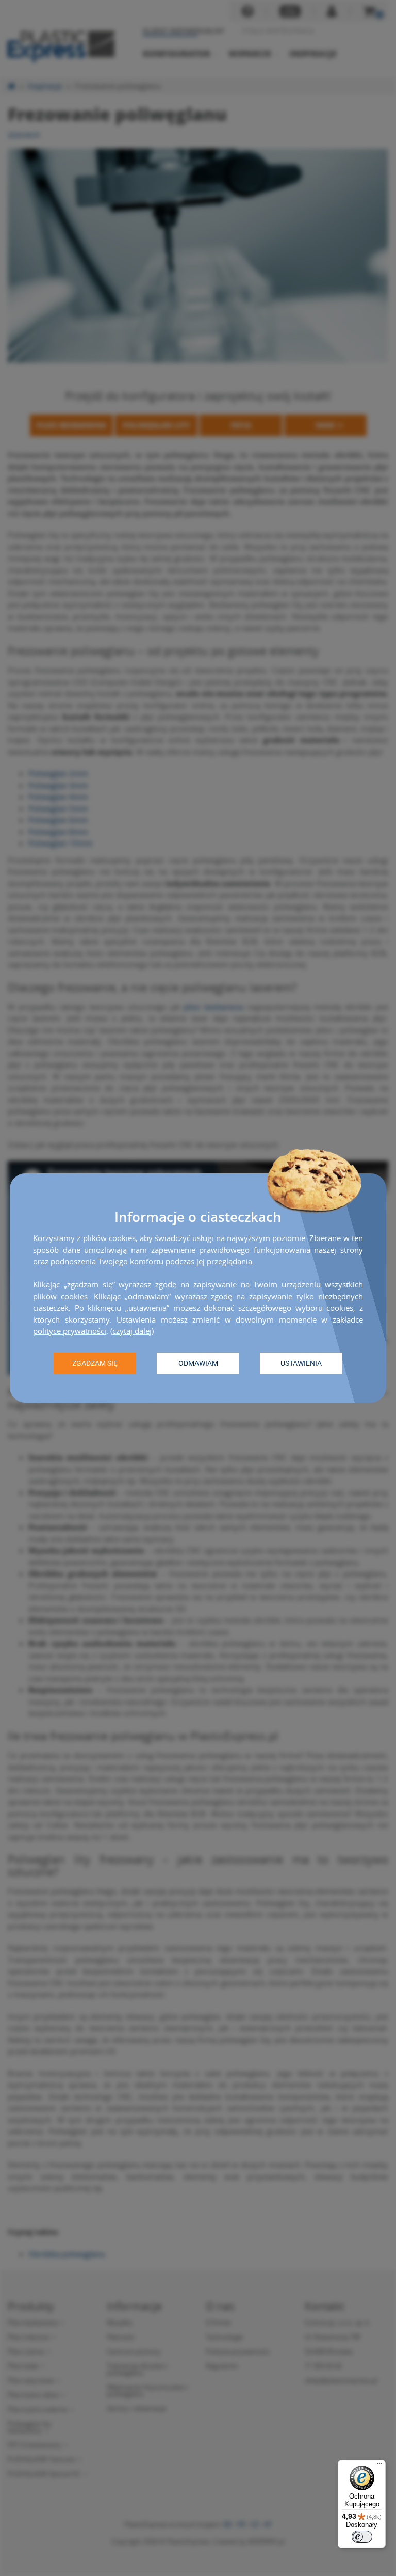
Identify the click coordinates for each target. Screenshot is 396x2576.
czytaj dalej (132, 1331)
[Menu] (379, 2466)
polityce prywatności (70, 1331)
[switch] (362, 2537)
